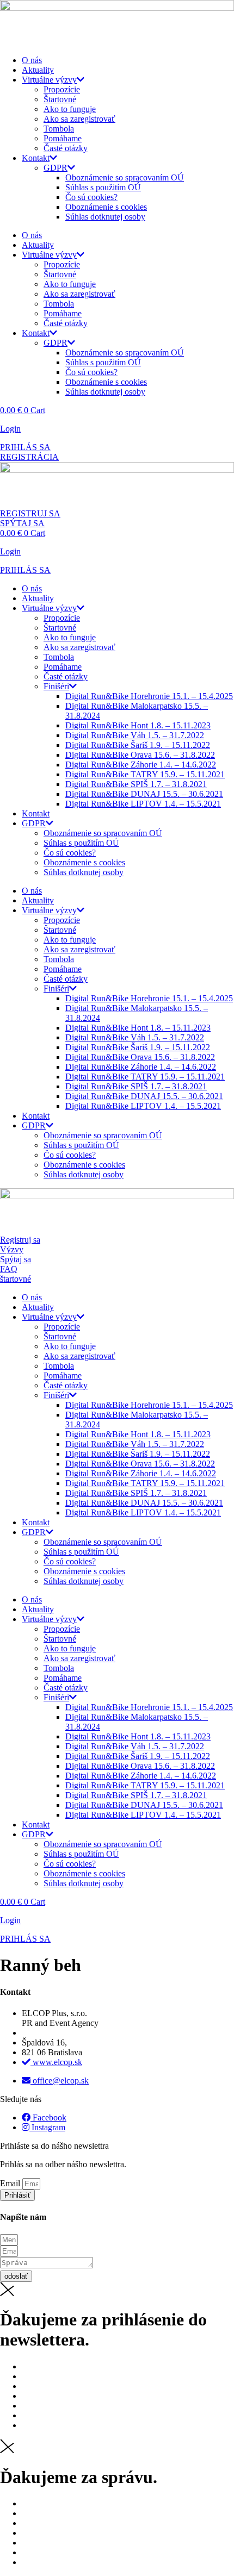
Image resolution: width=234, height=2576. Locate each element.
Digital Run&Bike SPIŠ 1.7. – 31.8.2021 (136, 784)
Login (10, 429)
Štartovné (60, 99)
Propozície (62, 89)
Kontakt (36, 158)
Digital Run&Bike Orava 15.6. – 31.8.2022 (140, 755)
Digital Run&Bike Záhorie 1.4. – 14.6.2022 (141, 765)
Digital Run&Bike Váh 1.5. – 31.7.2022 (135, 735)
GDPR (56, 168)
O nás (32, 60)
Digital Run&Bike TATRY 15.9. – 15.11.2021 (145, 774)
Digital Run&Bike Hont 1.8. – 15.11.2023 (138, 725)
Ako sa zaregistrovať (79, 119)
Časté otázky (66, 148)
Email (11, 2183)
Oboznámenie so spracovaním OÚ (125, 177)
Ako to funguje (70, 109)
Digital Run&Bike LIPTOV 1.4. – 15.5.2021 (143, 804)
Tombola (59, 129)
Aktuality (38, 70)
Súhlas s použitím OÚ (103, 187)
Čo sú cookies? (91, 197)
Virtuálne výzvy (49, 80)
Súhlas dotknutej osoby (105, 217)
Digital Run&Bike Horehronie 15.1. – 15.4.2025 (149, 696)
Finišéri (56, 686)
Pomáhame (63, 138)
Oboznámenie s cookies (106, 207)
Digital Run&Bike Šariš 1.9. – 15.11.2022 (138, 745)
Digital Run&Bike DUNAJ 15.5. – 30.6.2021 (144, 794)
